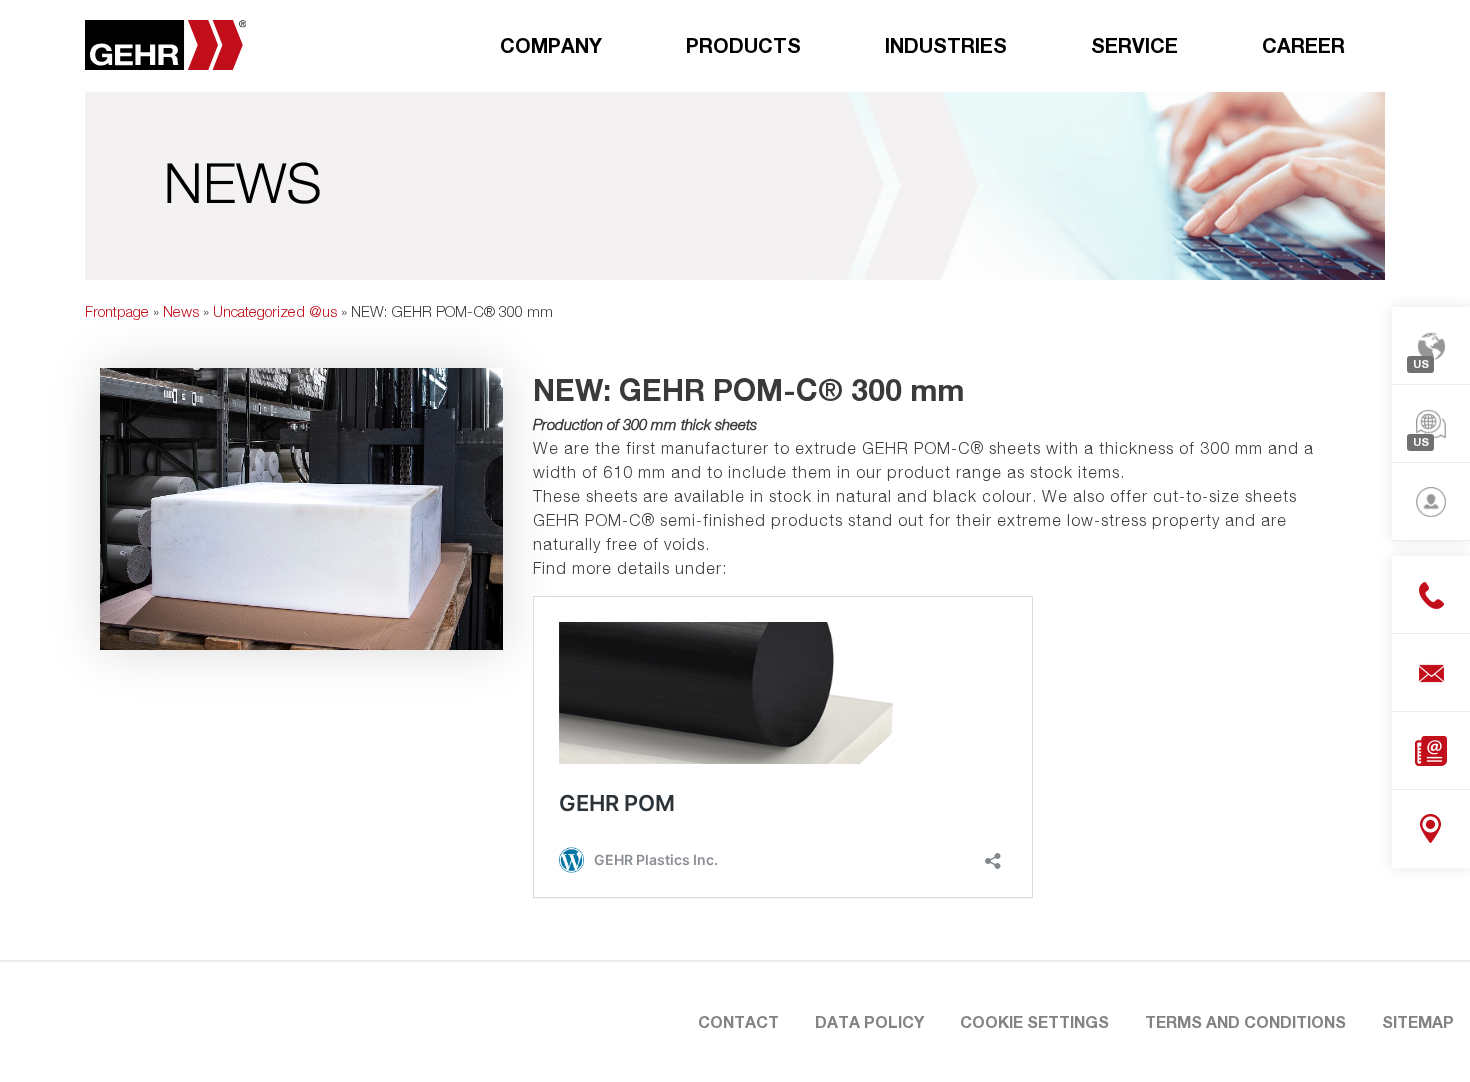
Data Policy (869, 1021)
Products (743, 45)
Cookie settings (1034, 1021)
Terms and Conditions (1245, 1021)
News (181, 311)
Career (1303, 45)
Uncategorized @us (275, 311)
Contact (738, 1021)
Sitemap (1418, 1021)
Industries (946, 45)
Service (1134, 45)
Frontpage (117, 311)
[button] (44, 1038)
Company (551, 45)
